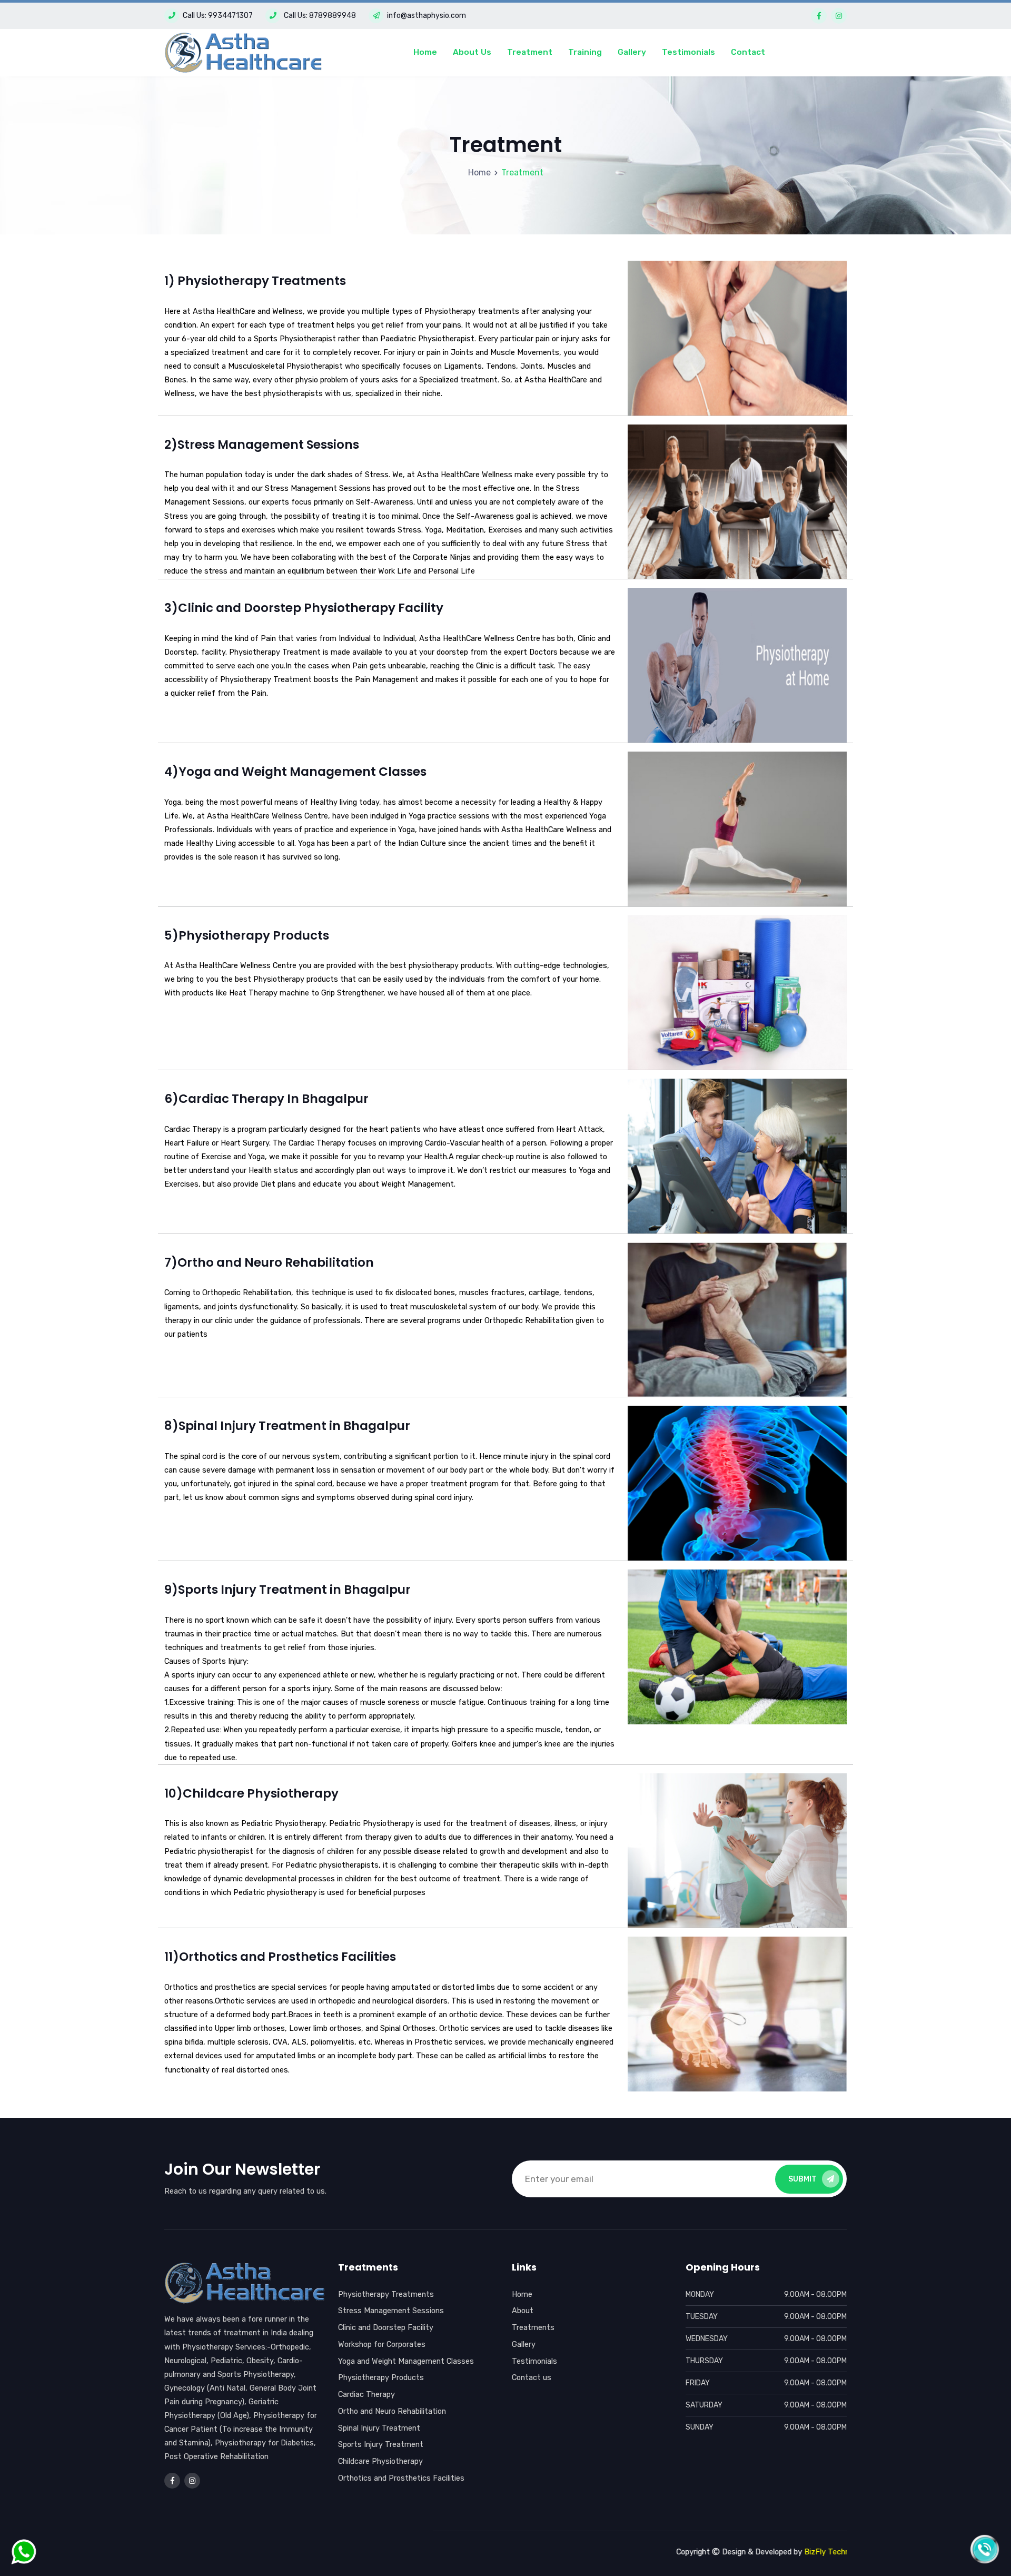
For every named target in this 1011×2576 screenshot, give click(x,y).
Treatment (530, 52)
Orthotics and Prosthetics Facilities (401, 2478)
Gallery (632, 52)
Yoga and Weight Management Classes (406, 2361)
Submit (802, 2179)
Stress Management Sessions (391, 2311)
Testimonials (688, 52)
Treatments (533, 2327)
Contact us (532, 2377)
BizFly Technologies (750, 2552)
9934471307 (230, 16)
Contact (748, 52)
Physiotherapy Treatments (386, 2294)
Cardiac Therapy (366, 2394)
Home (425, 52)
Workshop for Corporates (382, 2344)
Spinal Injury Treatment (379, 2428)
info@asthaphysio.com (427, 16)
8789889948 (333, 16)
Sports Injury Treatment (381, 2444)
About (523, 2311)
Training (585, 52)
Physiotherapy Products (381, 2377)
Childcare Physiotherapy (380, 2461)
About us (472, 52)
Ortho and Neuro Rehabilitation (392, 2411)
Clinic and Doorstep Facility (386, 2327)
